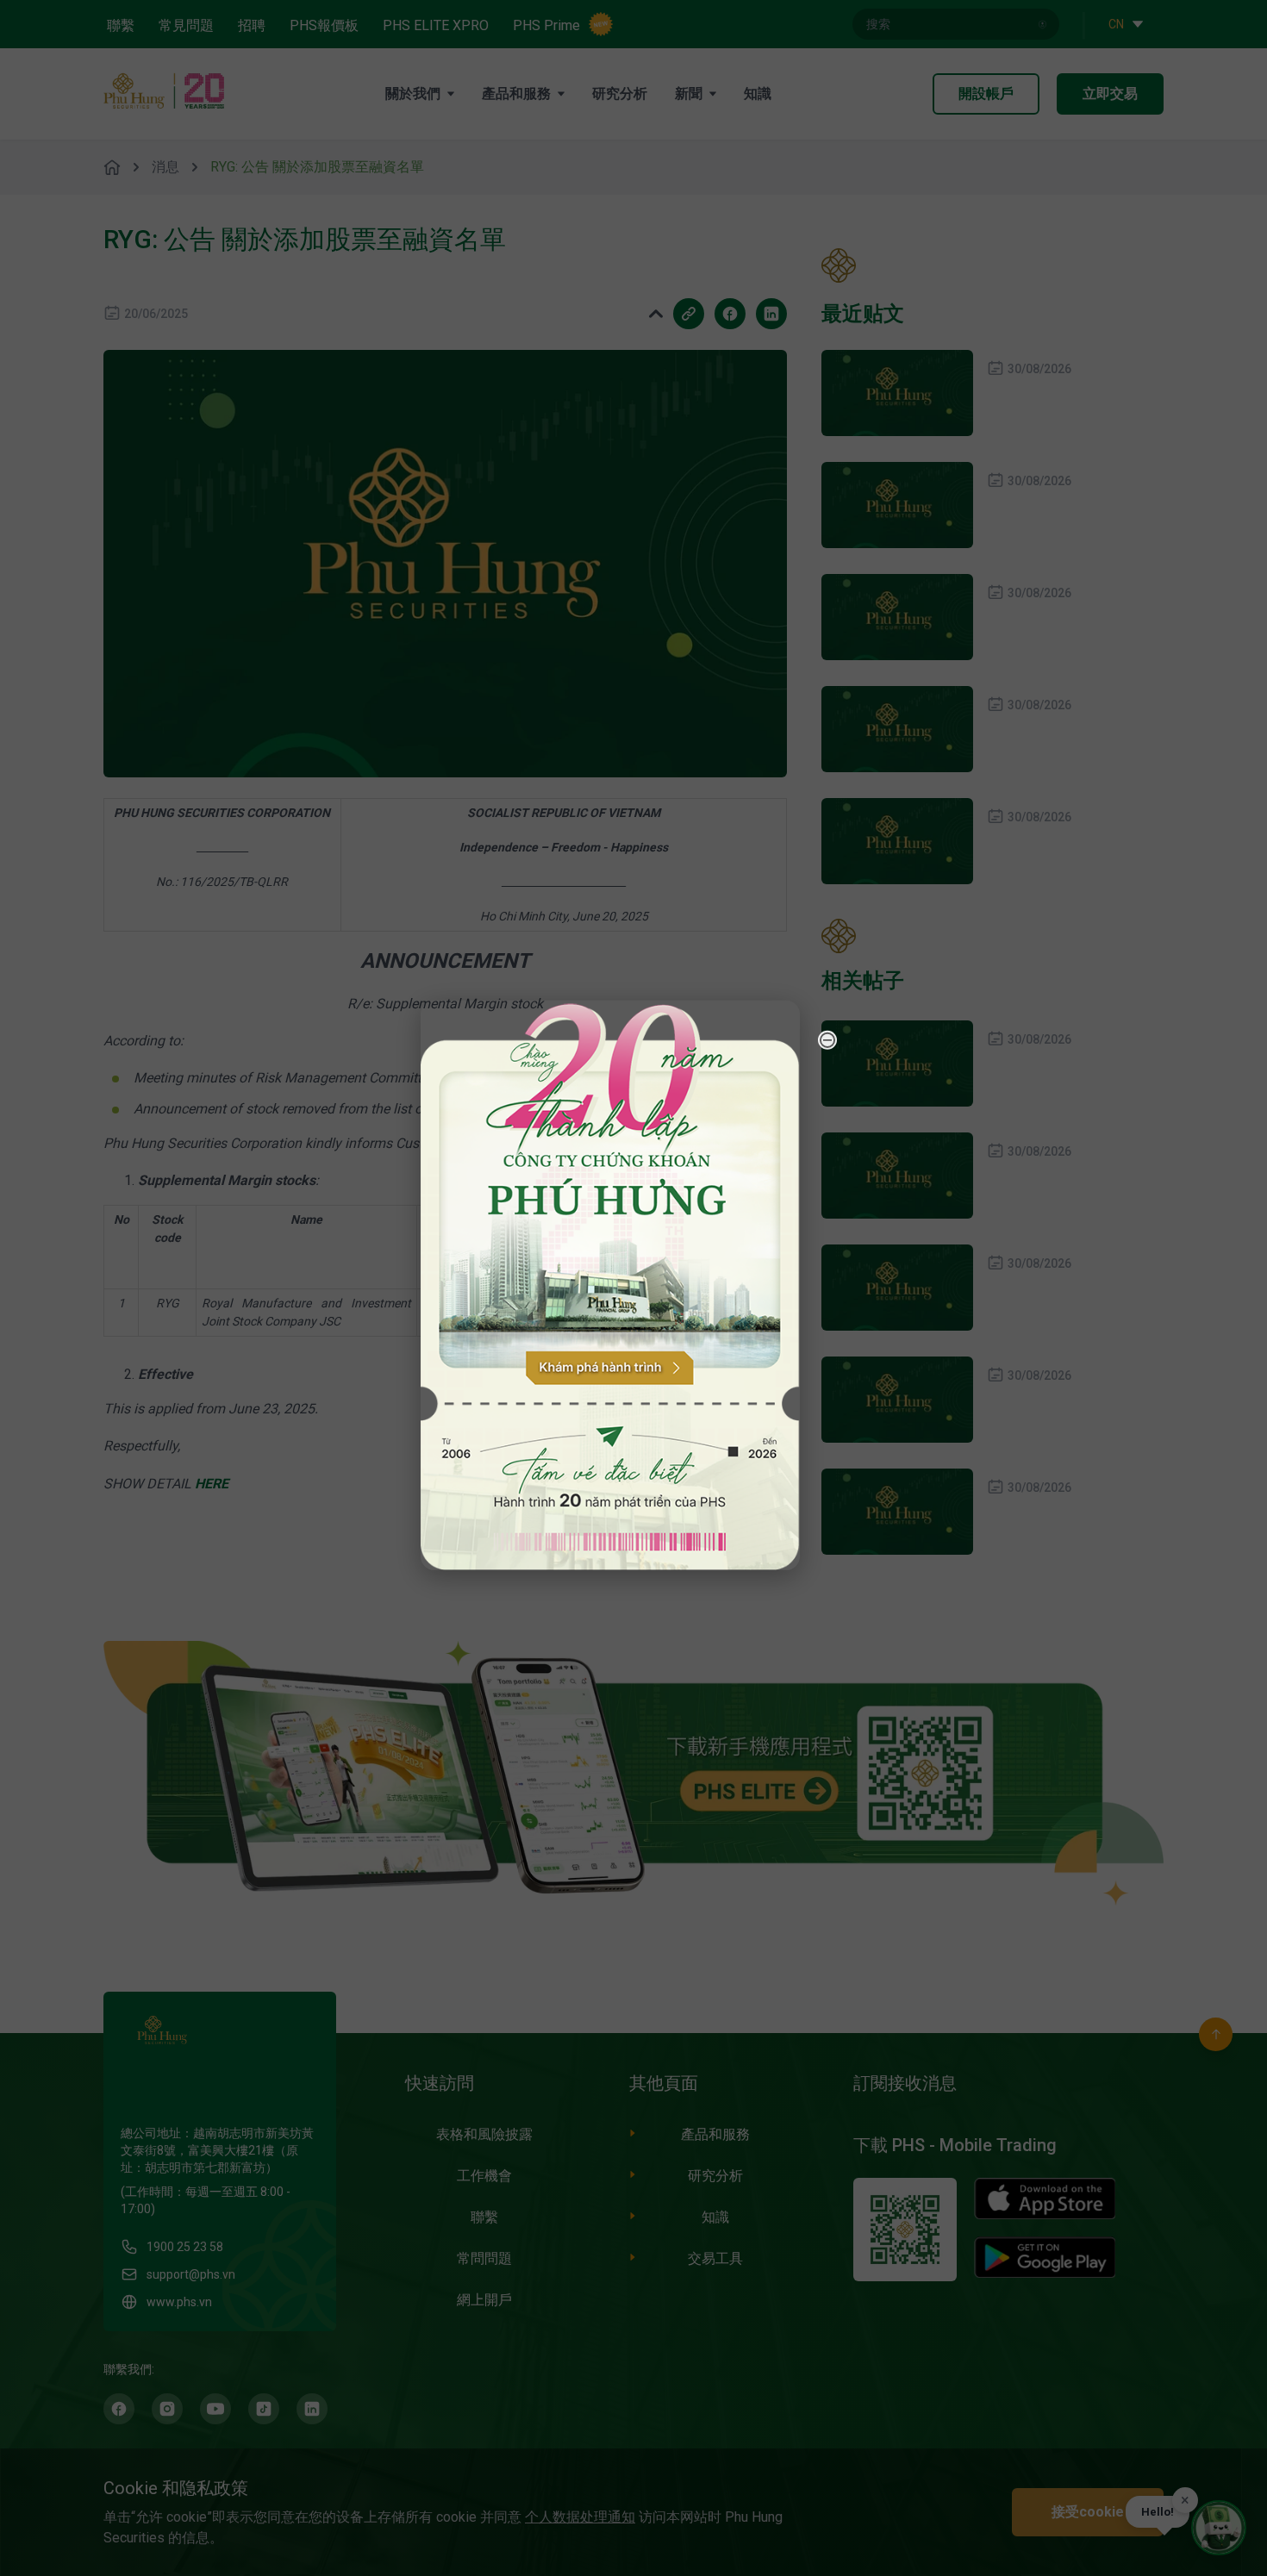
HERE (212, 1484)
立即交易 (1110, 94)
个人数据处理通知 (580, 2517)
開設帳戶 (986, 94)
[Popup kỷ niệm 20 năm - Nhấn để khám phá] (1155, 2348)
